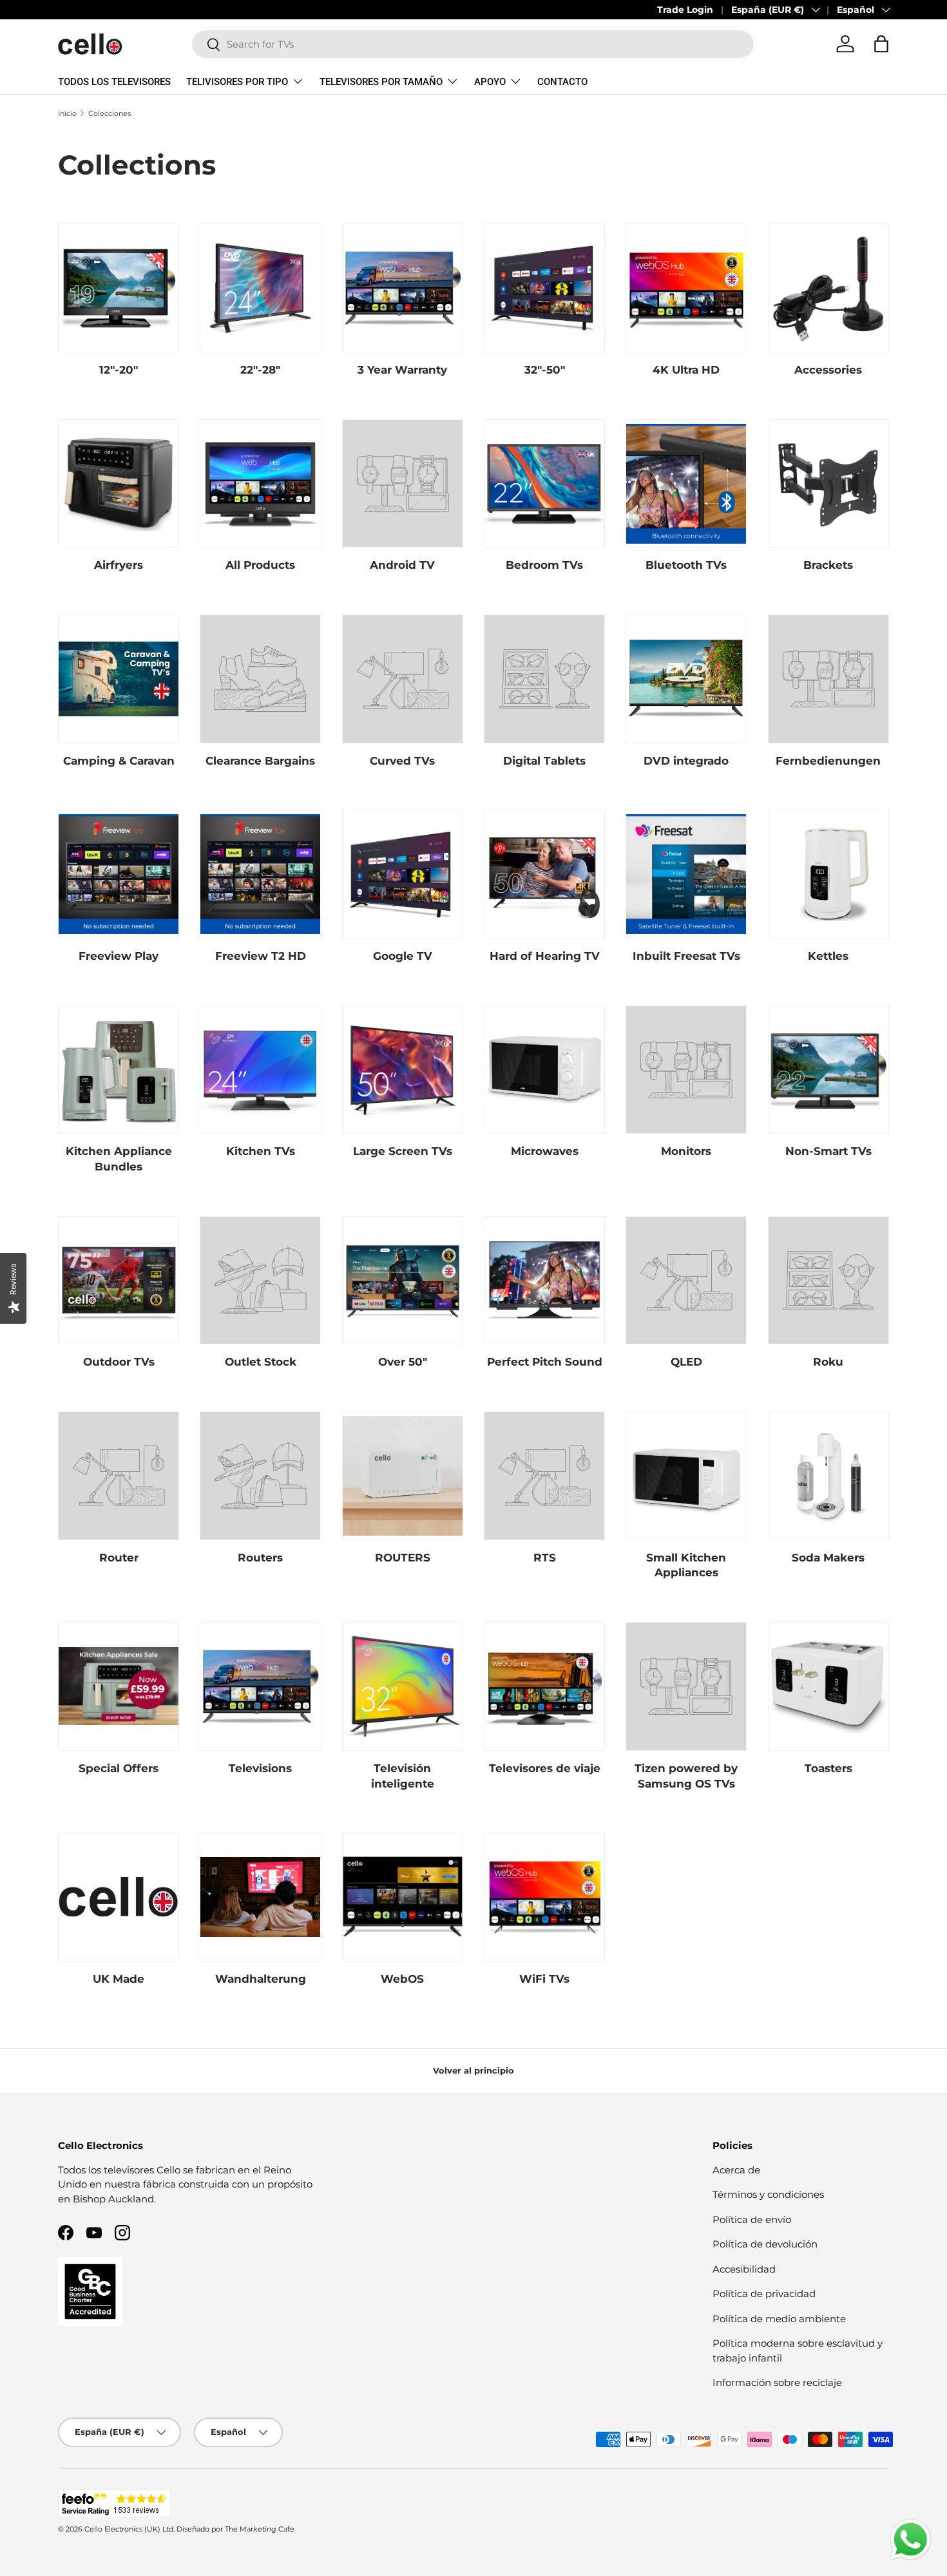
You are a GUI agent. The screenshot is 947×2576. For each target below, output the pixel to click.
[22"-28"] (260, 288)
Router (119, 1558)
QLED (686, 1362)
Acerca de (736, 2170)
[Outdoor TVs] (119, 1281)
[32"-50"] (544, 288)
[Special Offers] (119, 1686)
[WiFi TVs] (544, 1897)
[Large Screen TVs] (403, 1070)
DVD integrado (686, 761)
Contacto (562, 82)
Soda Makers (828, 1558)
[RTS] (544, 1476)
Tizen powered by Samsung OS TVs (686, 1776)
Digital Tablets (544, 761)
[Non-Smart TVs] (828, 1070)
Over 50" (403, 1362)
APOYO (490, 82)
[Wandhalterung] (260, 1897)
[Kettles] (828, 874)
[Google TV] (403, 874)
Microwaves (545, 1151)
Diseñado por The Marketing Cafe (235, 2529)
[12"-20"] (119, 288)
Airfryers (119, 565)
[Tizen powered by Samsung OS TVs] (686, 1686)
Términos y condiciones (768, 2194)
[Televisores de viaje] (544, 1686)
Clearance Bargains (260, 761)
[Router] (119, 1476)
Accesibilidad (744, 2269)
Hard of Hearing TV (545, 956)
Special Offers (119, 1768)
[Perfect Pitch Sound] (544, 1281)
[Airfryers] (119, 484)
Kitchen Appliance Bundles (119, 1159)
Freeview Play (119, 956)
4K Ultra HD (686, 370)
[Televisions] (260, 1686)
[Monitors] (686, 1070)
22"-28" (260, 370)
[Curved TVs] (403, 679)
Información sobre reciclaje (777, 2382)
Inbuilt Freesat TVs (686, 956)
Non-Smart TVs (828, 1151)
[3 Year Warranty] (403, 288)
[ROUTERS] (403, 1476)
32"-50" (545, 370)
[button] (881, 44)
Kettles (828, 956)
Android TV (402, 565)
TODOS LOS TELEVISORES (114, 82)
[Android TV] (403, 484)
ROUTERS (403, 1558)
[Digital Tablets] (544, 679)
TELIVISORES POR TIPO (237, 82)
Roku (828, 1362)
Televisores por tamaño (381, 82)
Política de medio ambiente (779, 2319)
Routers (260, 1558)
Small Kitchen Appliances (686, 1565)
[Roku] (828, 1281)
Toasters (828, 1768)
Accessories (828, 370)
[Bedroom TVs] (544, 484)
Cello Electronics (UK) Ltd (129, 2529)
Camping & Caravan (119, 761)
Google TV (403, 956)
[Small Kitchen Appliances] (686, 1476)
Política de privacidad (764, 2294)
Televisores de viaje (545, 1768)
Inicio (67, 113)
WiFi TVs (544, 1979)
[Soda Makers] (828, 1476)
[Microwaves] (544, 1070)
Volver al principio (473, 2070)
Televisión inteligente (403, 1776)
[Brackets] (828, 484)
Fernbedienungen (828, 761)
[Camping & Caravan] (119, 679)
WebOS (402, 1979)
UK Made (119, 1979)
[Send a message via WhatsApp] (911, 2540)
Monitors (686, 1151)
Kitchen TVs (261, 1151)
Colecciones (110, 113)
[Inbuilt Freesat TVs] (686, 874)
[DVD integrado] (686, 679)
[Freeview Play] (119, 874)
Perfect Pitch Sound (545, 1362)
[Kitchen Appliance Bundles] (119, 1070)
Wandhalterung (261, 1979)
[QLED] (686, 1281)
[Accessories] (828, 288)
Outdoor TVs (119, 1362)
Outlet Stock (261, 1362)
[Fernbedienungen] (828, 679)
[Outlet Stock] (260, 1281)
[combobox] (473, 44)
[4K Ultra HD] (686, 288)
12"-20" (119, 370)
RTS (545, 1558)
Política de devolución (765, 2244)
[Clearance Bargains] (260, 679)
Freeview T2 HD (261, 956)
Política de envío (752, 2219)
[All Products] (260, 484)
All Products (260, 565)
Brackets (828, 565)
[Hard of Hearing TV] (544, 874)
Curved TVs (402, 761)
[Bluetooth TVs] (686, 484)
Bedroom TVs (544, 565)
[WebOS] (403, 1897)
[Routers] (260, 1476)
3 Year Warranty (402, 370)
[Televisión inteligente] (403, 1686)
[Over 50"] (403, 1281)
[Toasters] (828, 1686)
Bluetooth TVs (686, 565)
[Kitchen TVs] (260, 1070)
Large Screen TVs (403, 1151)
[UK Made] (119, 1897)
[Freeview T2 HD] (260, 874)
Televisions (260, 1768)
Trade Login (685, 10)
